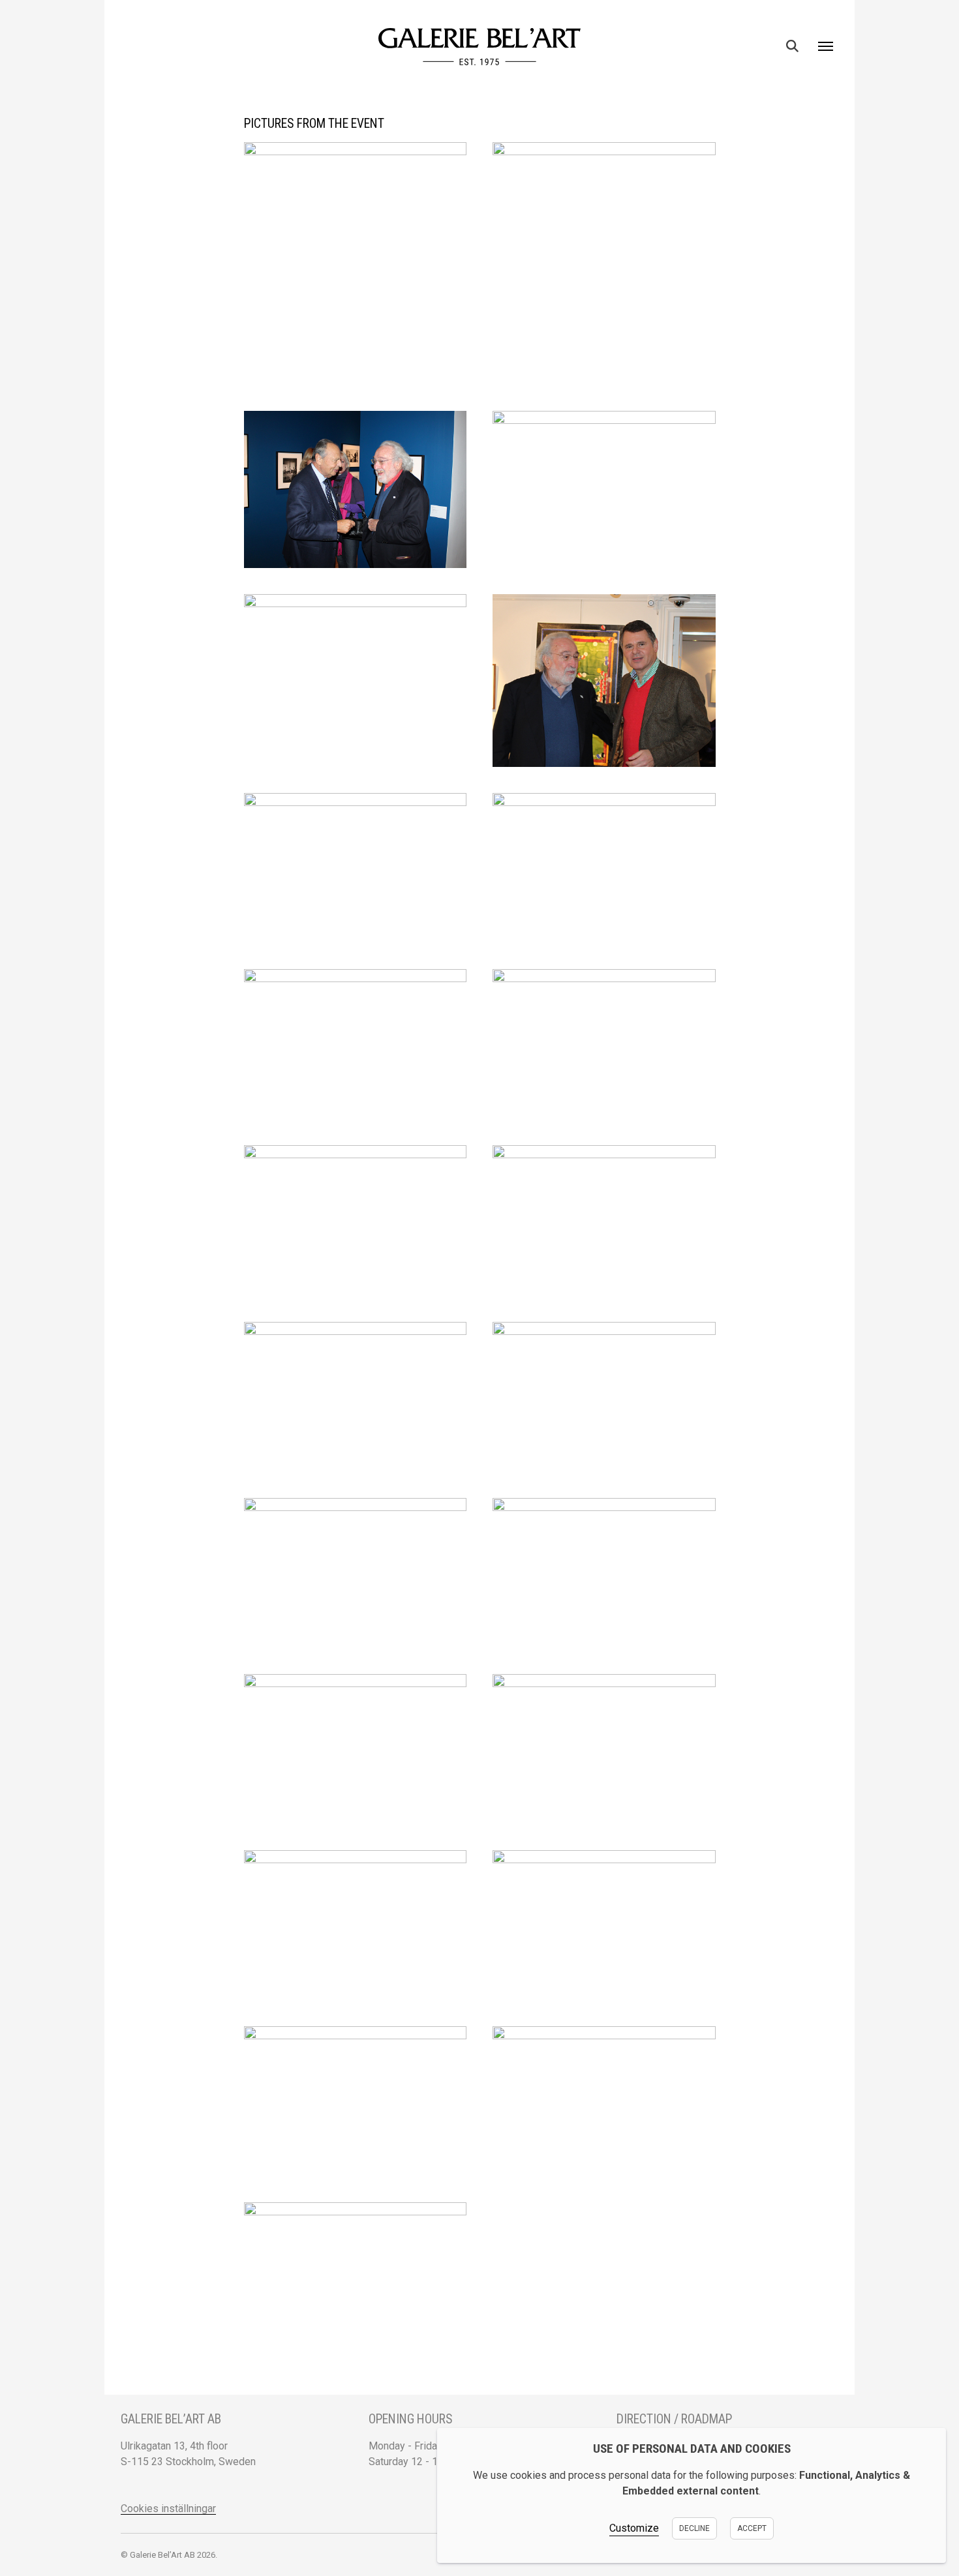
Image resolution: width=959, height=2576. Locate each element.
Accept (752, 2528)
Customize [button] (634, 2528)
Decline (694, 2528)
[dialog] (692, 2495)
